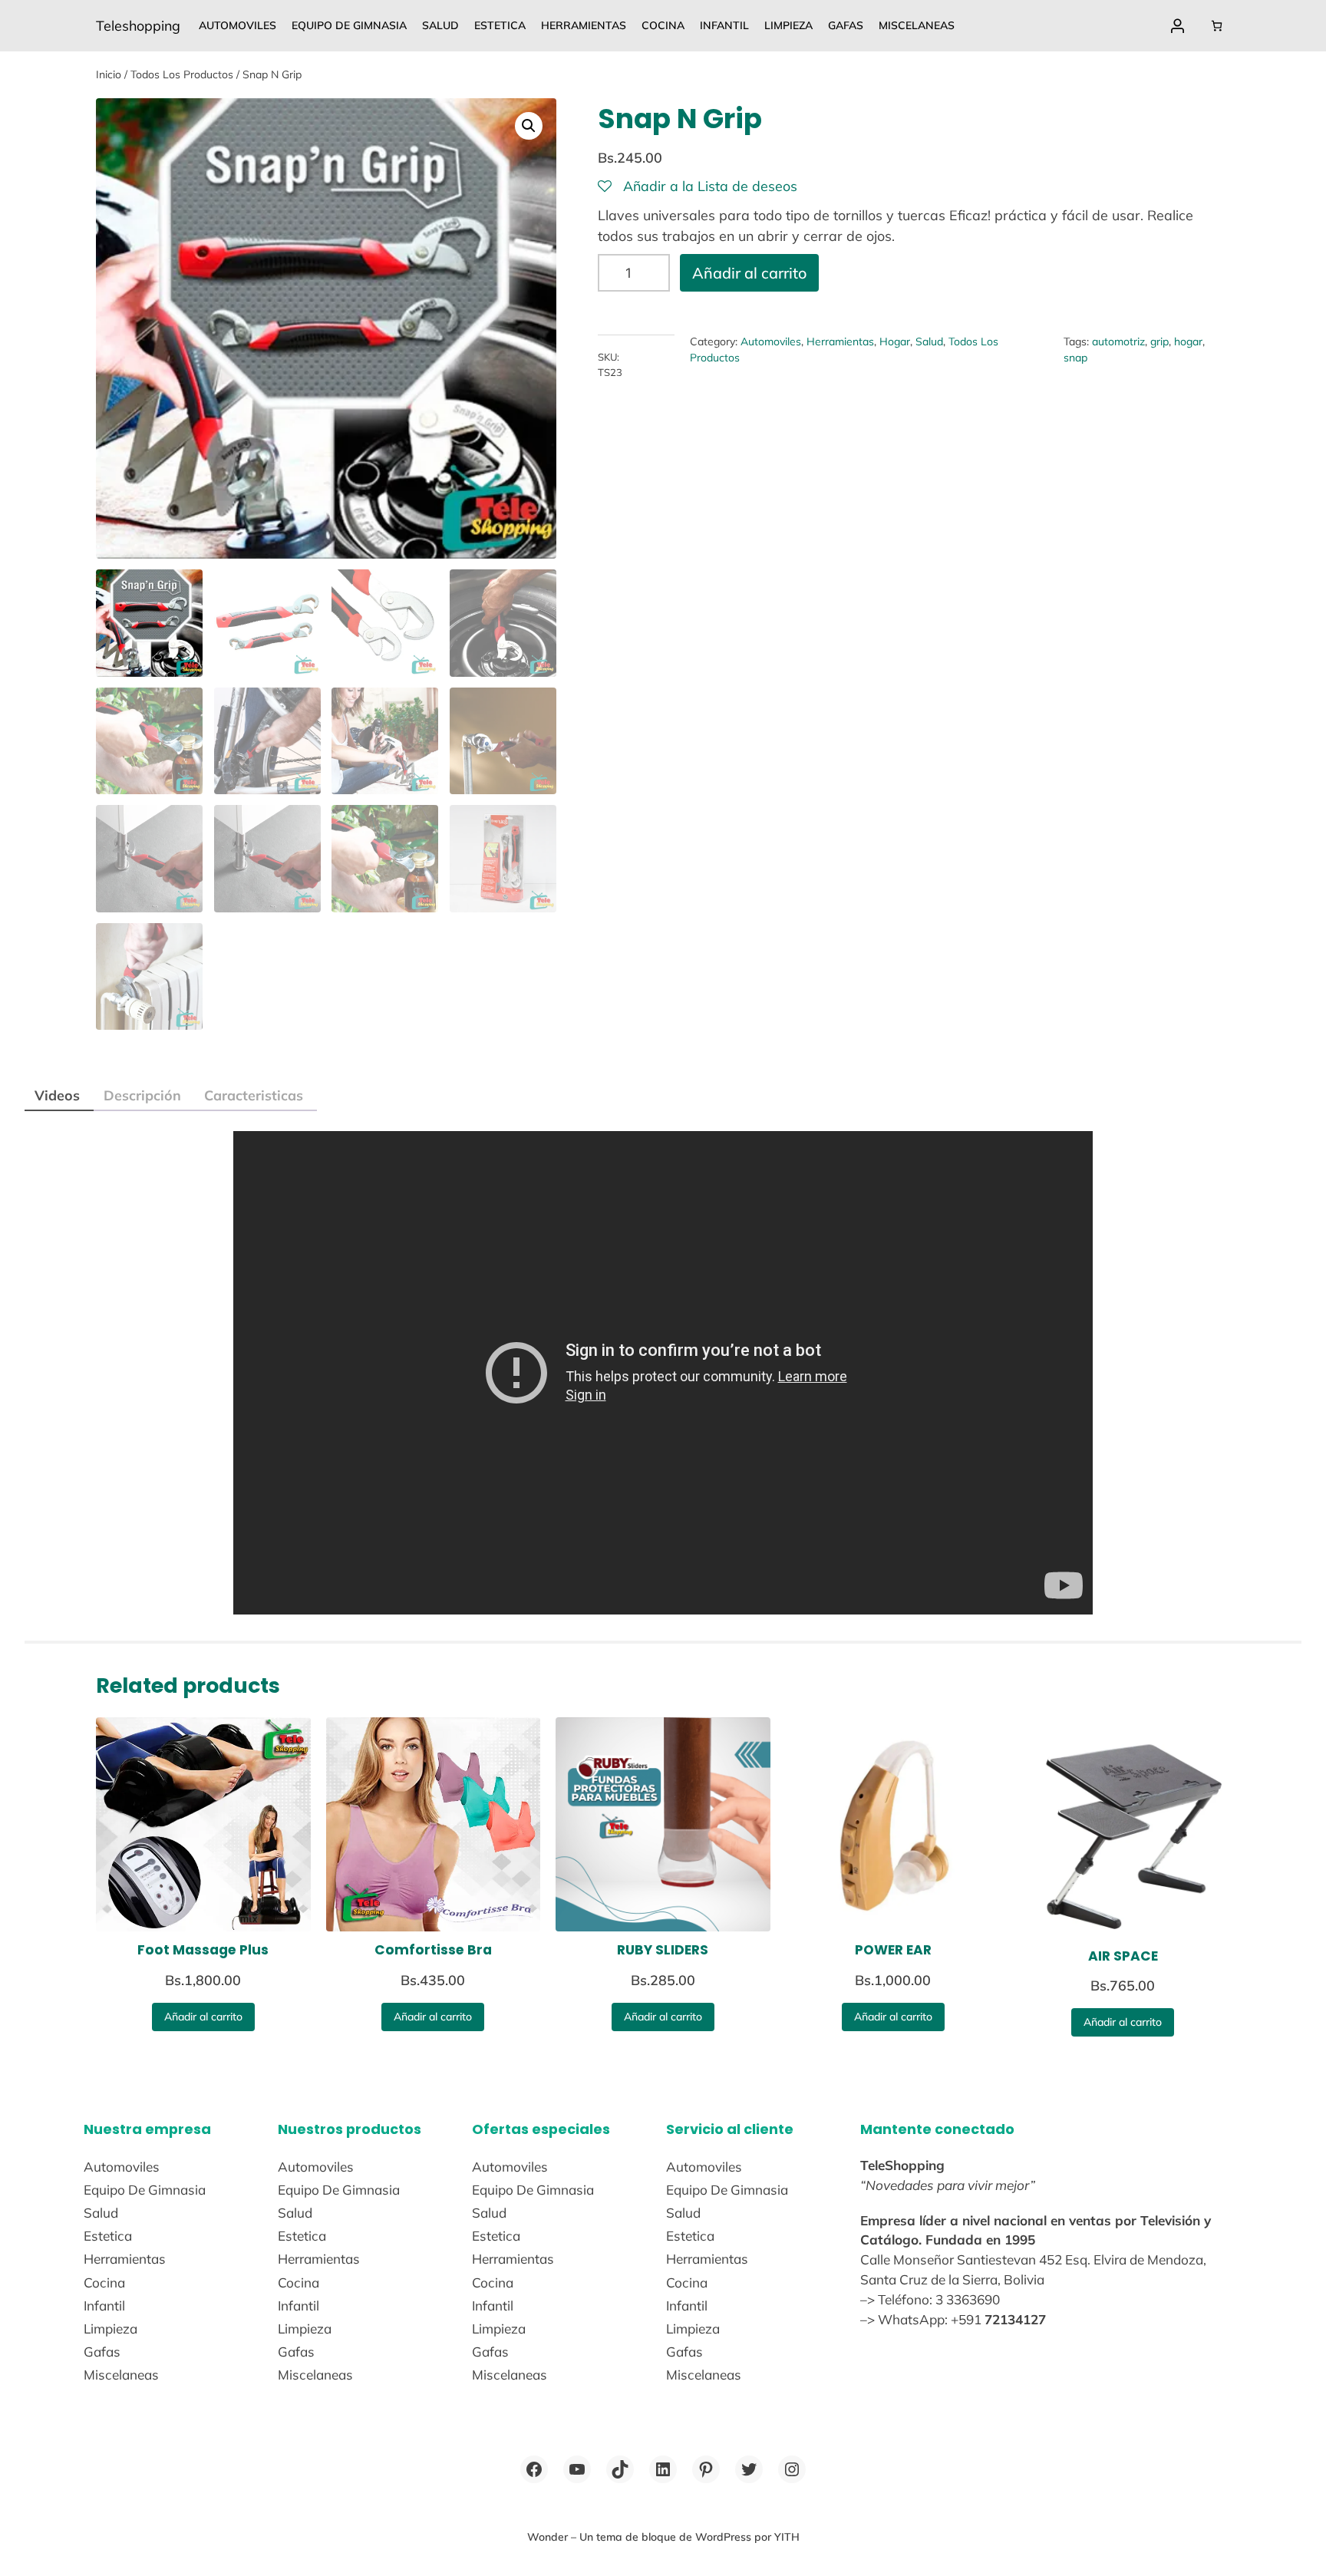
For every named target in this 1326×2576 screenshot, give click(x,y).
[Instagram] (792, 2469)
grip (1159, 341)
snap (1075, 358)
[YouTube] (577, 2469)
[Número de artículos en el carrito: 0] (1217, 26)
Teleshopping (138, 25)
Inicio (109, 74)
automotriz (1118, 341)
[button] (529, 126)
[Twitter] (749, 2469)
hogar (1188, 341)
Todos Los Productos (182, 74)
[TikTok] (620, 2469)
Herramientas (840, 341)
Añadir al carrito (749, 273)
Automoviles (771, 341)
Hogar (895, 341)
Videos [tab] (57, 1095)
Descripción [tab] (142, 1095)
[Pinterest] (706, 2469)
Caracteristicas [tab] (254, 1095)
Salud (929, 341)
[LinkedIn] (663, 2469)
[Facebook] (534, 2469)
